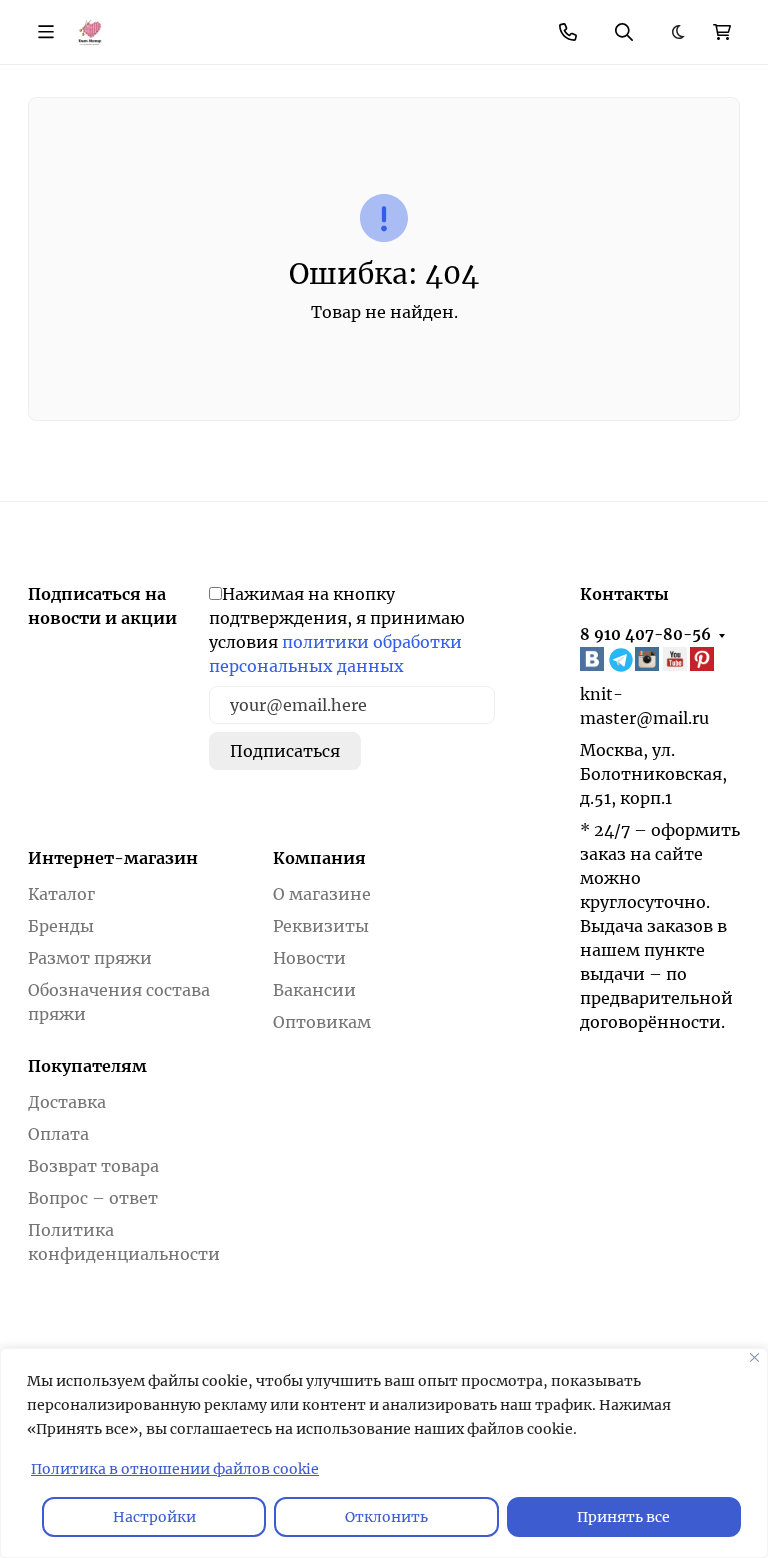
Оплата (58, 1134)
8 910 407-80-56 (645, 634)
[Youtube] (677, 660)
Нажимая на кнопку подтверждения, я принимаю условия (337, 630)
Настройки (154, 1517)
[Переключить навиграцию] (46, 32)
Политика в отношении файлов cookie (175, 1469)
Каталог (61, 894)
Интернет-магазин (113, 858)
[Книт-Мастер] (89, 31)
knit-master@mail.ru (644, 706)
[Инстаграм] (649, 660)
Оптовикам (322, 1022)
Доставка (67, 1102)
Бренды (61, 926)
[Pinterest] (704, 660)
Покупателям (87, 1066)
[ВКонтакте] (594, 660)
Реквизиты (321, 926)
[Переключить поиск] (624, 32)
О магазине (322, 894)
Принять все (623, 1517)
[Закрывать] (754, 1357)
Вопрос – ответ (93, 1198)
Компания (319, 858)
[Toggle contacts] (568, 32)
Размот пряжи (90, 958)
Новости (309, 958)
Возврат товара (93, 1166)
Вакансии (314, 990)
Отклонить (386, 1517)
